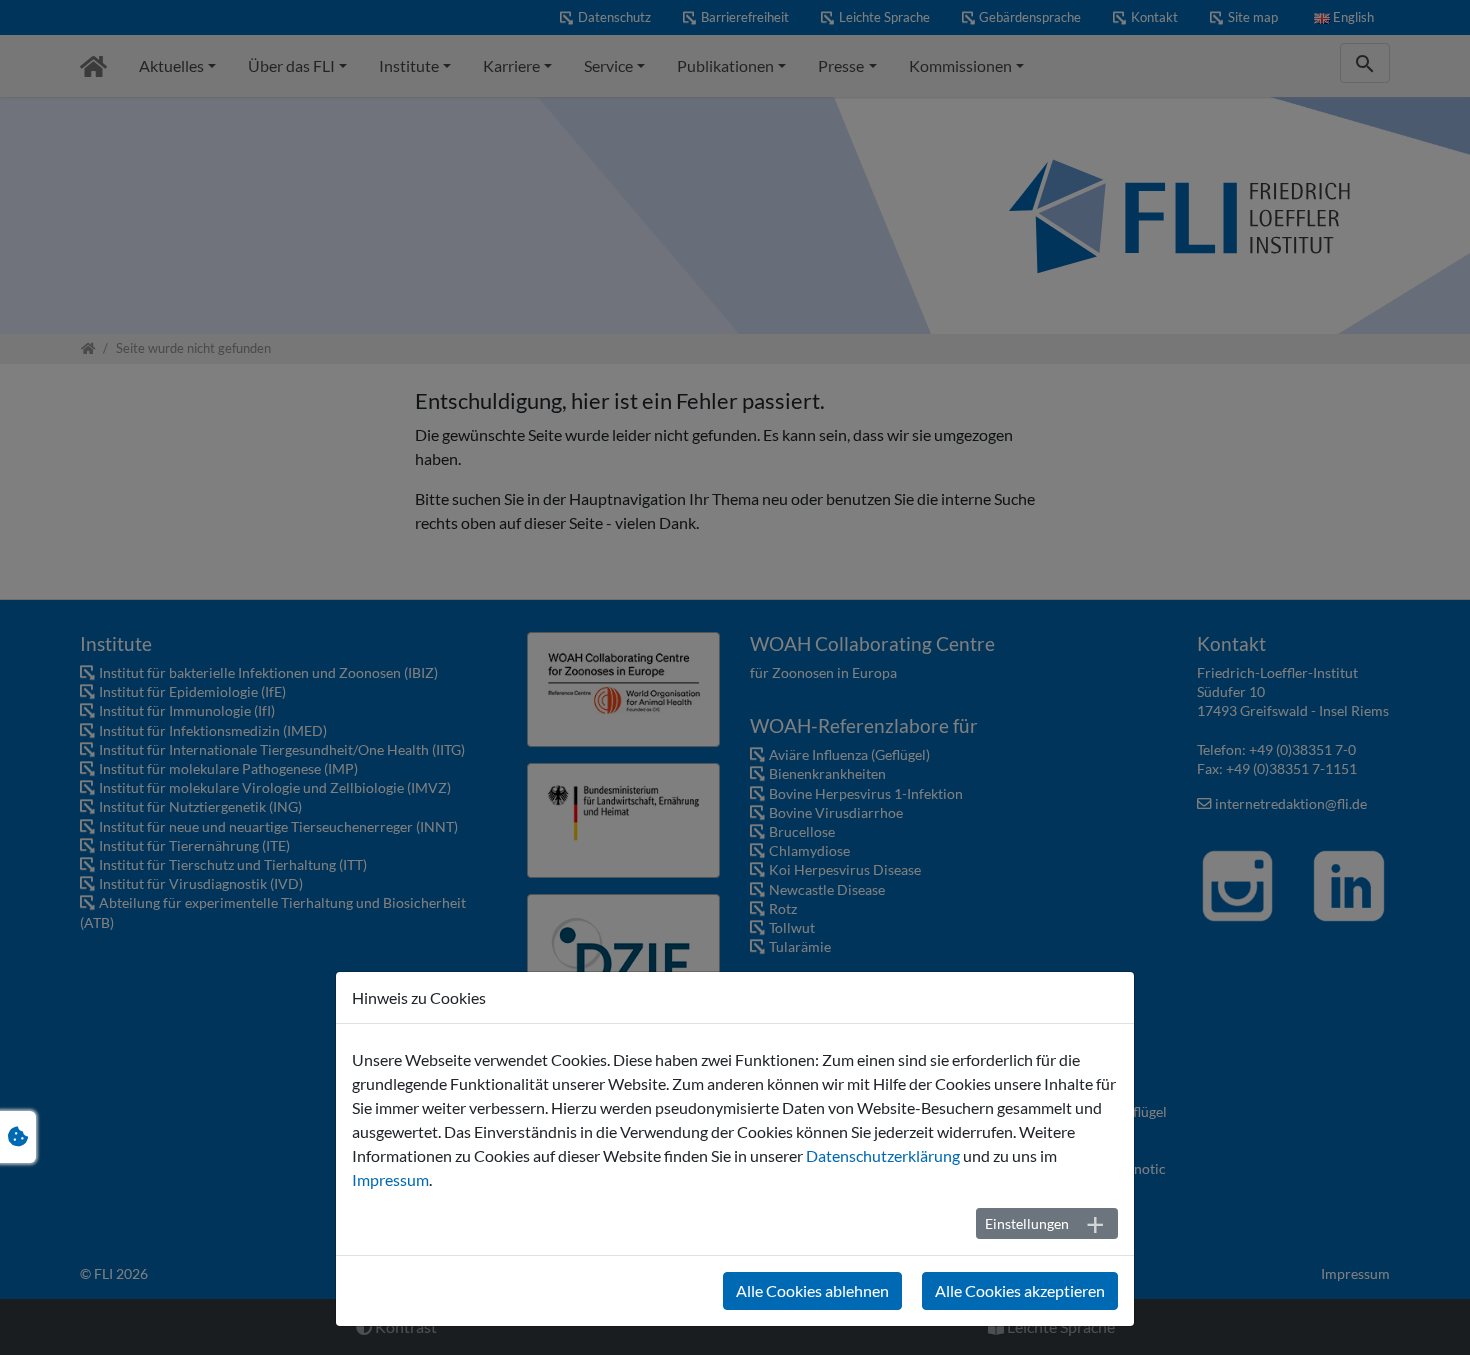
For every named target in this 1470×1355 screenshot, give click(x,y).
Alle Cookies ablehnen (812, 1290)
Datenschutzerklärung (883, 1155)
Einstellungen (1027, 1223)
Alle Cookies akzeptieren (1020, 1290)
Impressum (390, 1179)
